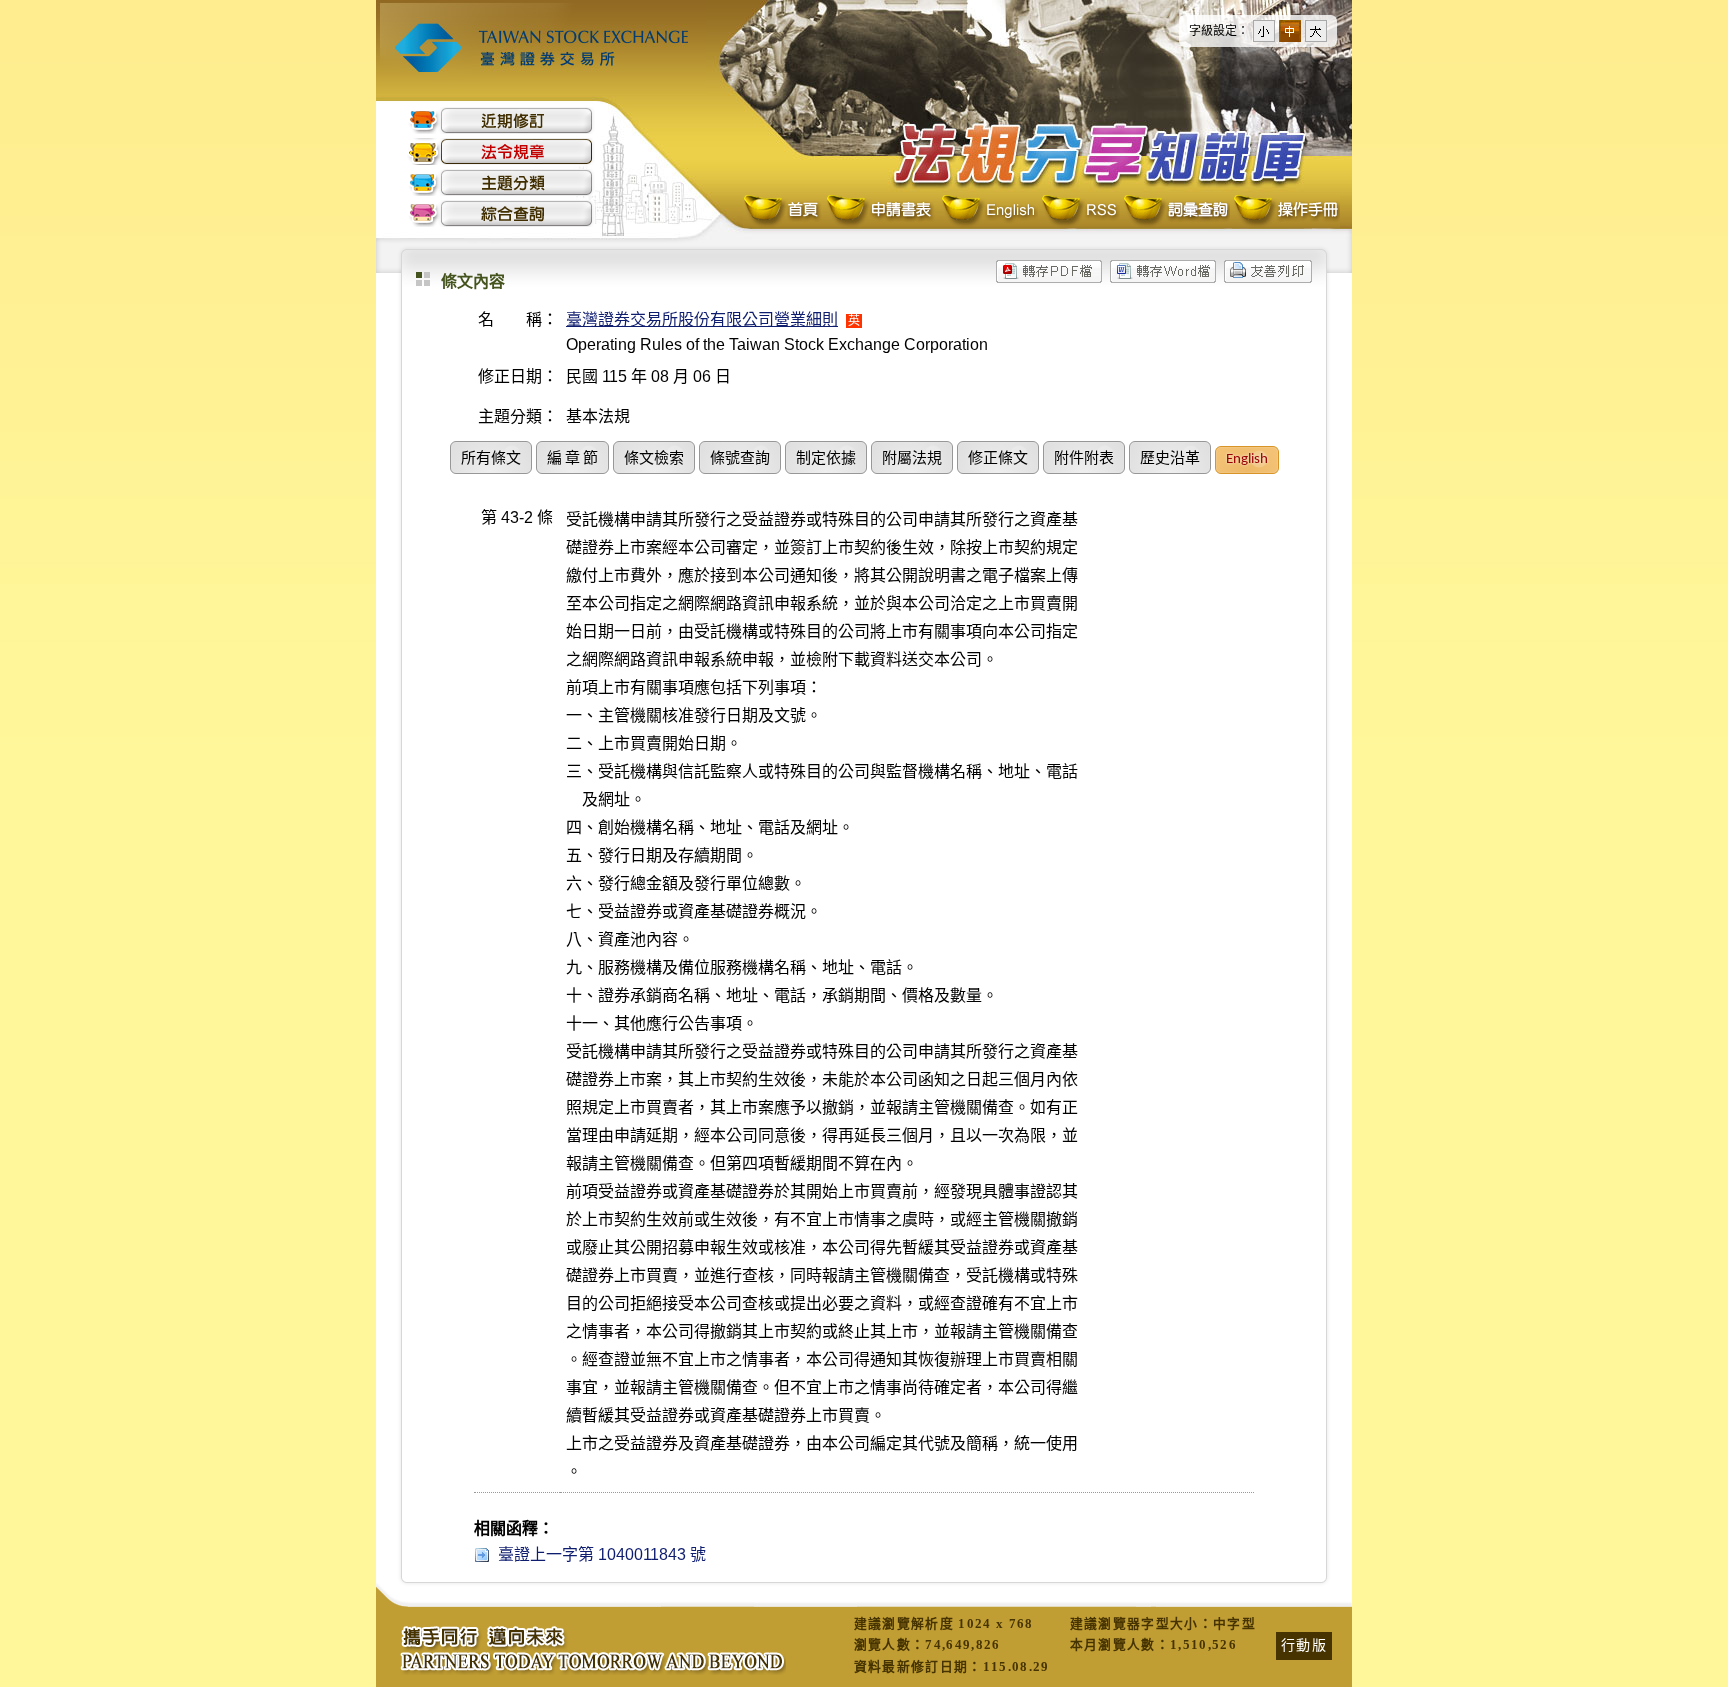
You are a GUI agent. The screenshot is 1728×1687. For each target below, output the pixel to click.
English (988, 210)
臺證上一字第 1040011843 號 (602, 1554)
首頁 (783, 210)
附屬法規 (912, 459)
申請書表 (880, 210)
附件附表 (1084, 459)
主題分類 (501, 182)
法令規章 (501, 151)
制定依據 (826, 459)
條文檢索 (654, 459)
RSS (1079, 210)
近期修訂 (501, 120)
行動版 (1304, 1645)
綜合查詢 (501, 213)
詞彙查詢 (1175, 210)
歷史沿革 (1170, 459)
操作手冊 (1285, 210)
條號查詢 (740, 459)
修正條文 (998, 459)
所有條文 (491, 459)
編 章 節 (572, 459)
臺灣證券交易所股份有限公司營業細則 (702, 319)
